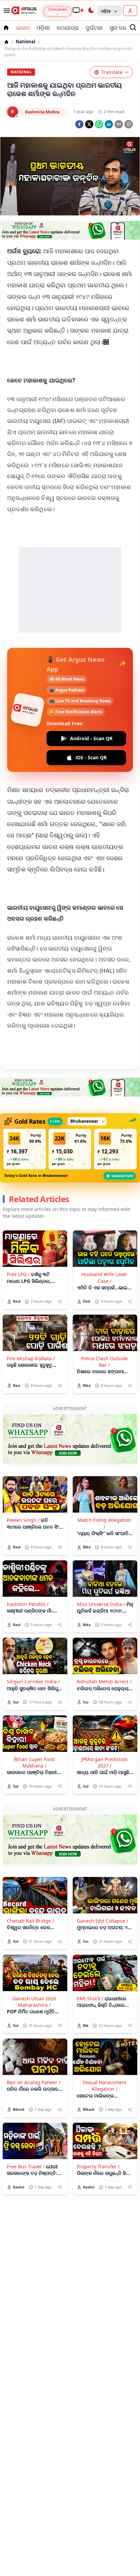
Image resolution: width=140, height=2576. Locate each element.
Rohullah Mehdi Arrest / (104, 1681)
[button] (25, 1149)
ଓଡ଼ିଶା (43, 28)
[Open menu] (5, 11)
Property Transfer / (98, 2166)
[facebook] (79, 124)
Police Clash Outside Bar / (104, 1362)
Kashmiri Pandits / (28, 1604)
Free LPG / (18, 1274)
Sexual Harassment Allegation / (104, 2086)
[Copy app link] (129, 124)
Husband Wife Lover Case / (104, 1277)
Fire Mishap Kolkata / (31, 1358)
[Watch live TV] (78, 10)
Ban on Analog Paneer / (34, 2082)
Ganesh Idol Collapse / (102, 1921)
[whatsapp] (99, 124)
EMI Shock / (90, 1998)
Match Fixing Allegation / (104, 1523)
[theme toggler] (91, 11)
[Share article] (60, 1301)
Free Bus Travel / (26, 2166)
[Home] (6, 42)
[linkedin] (109, 124)
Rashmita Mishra (42, 112)
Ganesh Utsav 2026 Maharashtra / (34, 2002)
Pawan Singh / (23, 1520)
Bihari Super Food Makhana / (34, 1762)
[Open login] (130, 11)
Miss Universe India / (101, 1604)
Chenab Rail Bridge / (30, 1921)
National (25, 42)
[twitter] (89, 124)
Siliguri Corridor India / (33, 1681)
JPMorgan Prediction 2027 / (104, 1762)
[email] (119, 124)
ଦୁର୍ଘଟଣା (94, 28)
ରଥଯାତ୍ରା (68, 28)
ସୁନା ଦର (118, 28)
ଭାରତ (23, 28)
